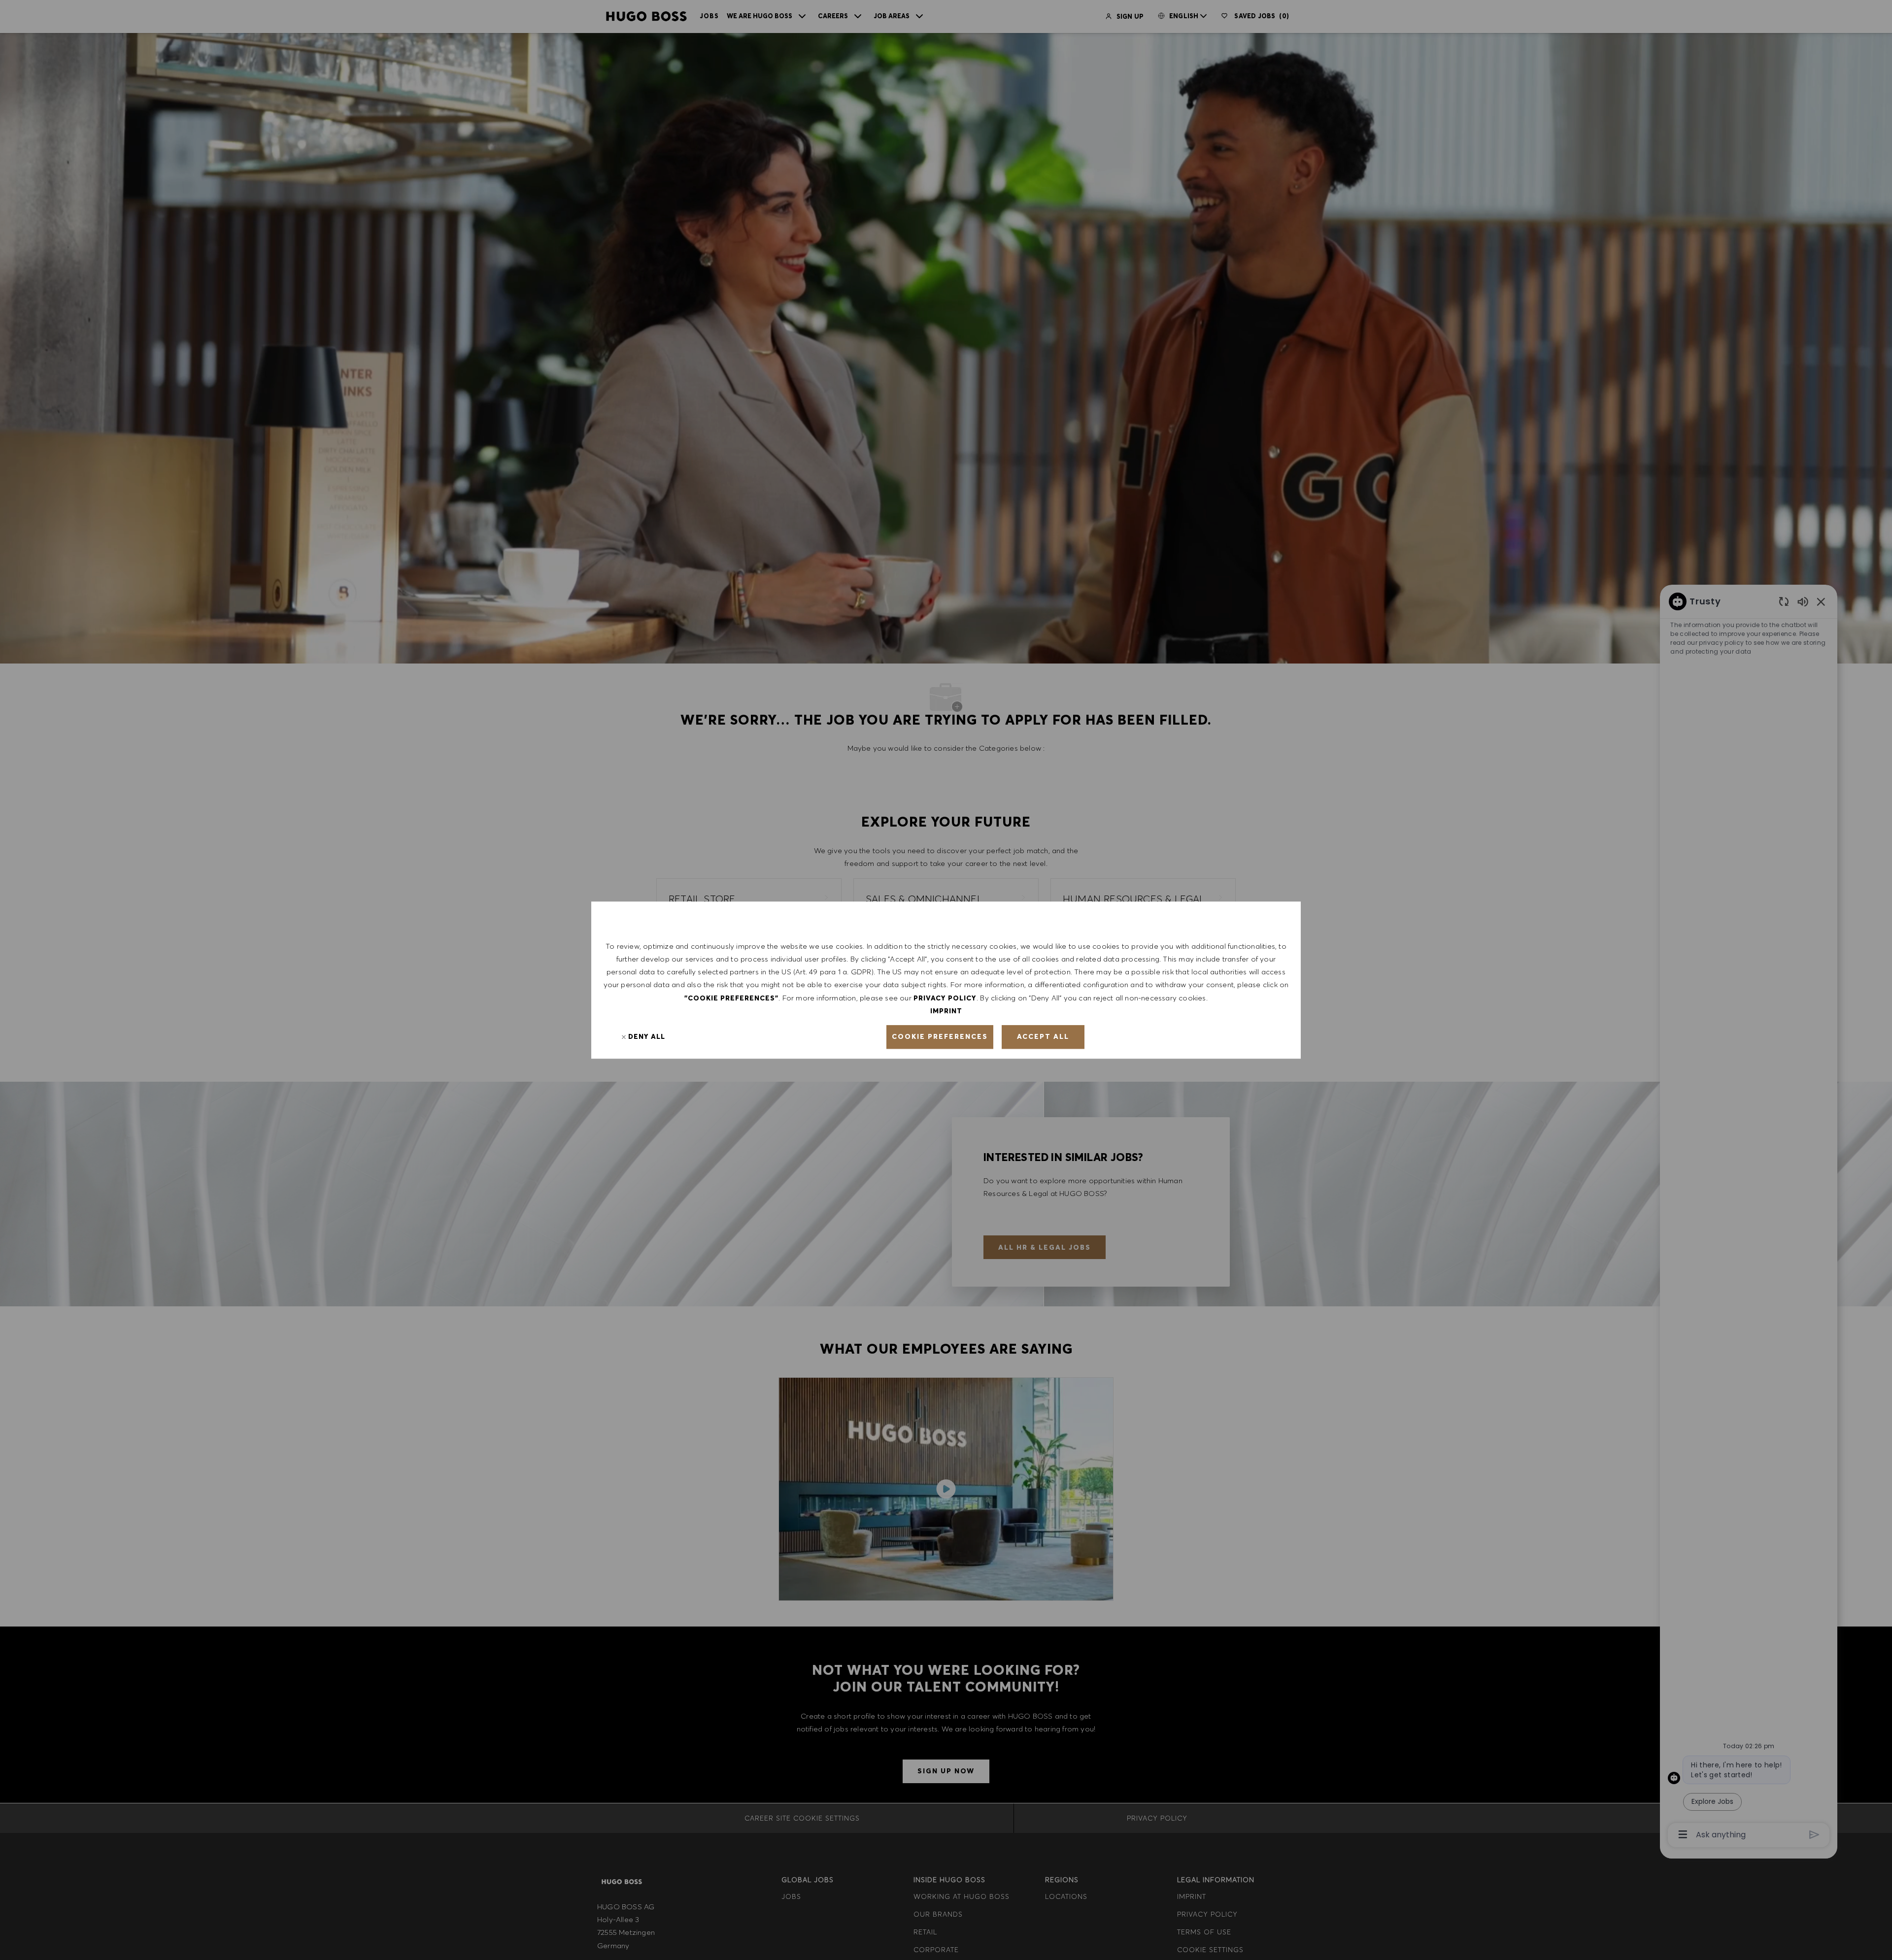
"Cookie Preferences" (731, 998)
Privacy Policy (945, 998)
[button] (940, 1037)
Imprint (946, 1011)
